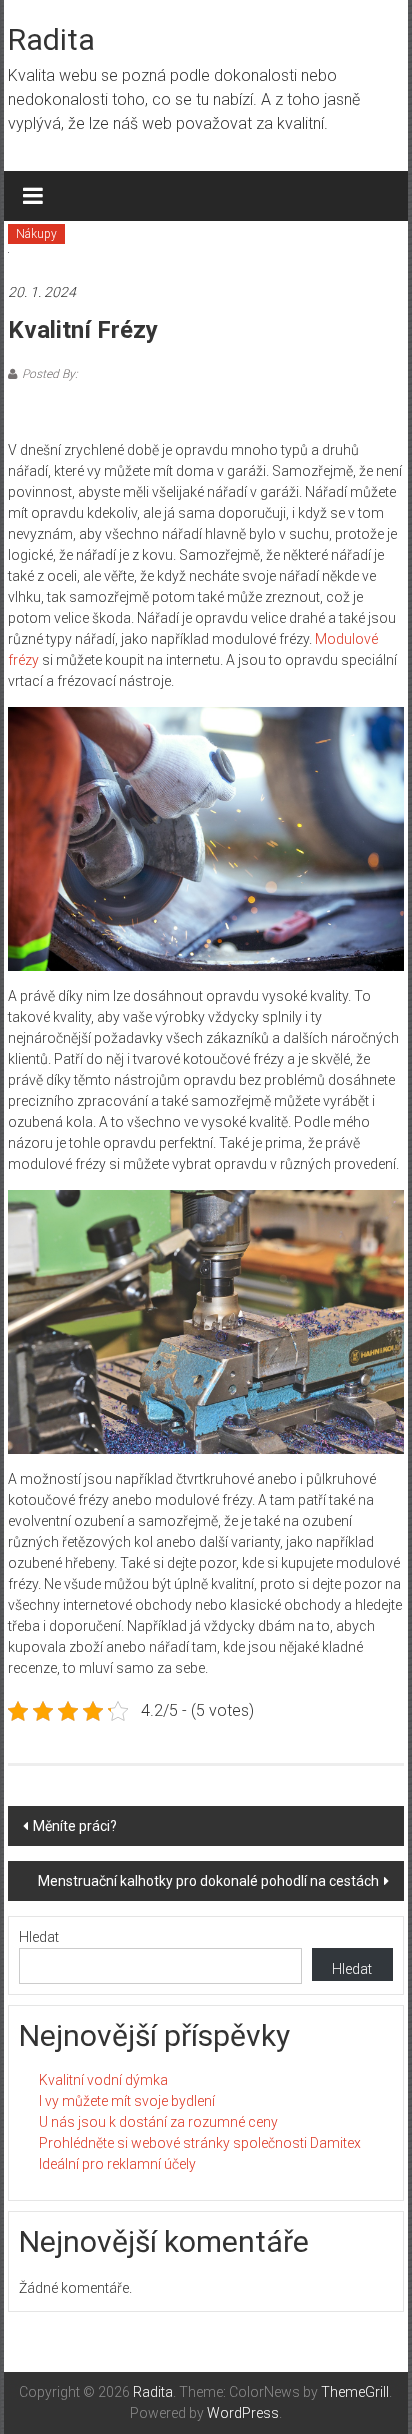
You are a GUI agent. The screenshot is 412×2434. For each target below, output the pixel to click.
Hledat (39, 1937)
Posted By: (50, 374)
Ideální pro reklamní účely (117, 2164)
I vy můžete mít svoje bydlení (127, 2101)
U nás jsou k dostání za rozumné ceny (158, 2122)
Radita (51, 39)
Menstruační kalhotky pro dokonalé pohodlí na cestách (208, 1881)
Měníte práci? (75, 1826)
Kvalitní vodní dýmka (103, 2080)
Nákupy (36, 234)
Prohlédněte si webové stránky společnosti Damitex (200, 2143)
